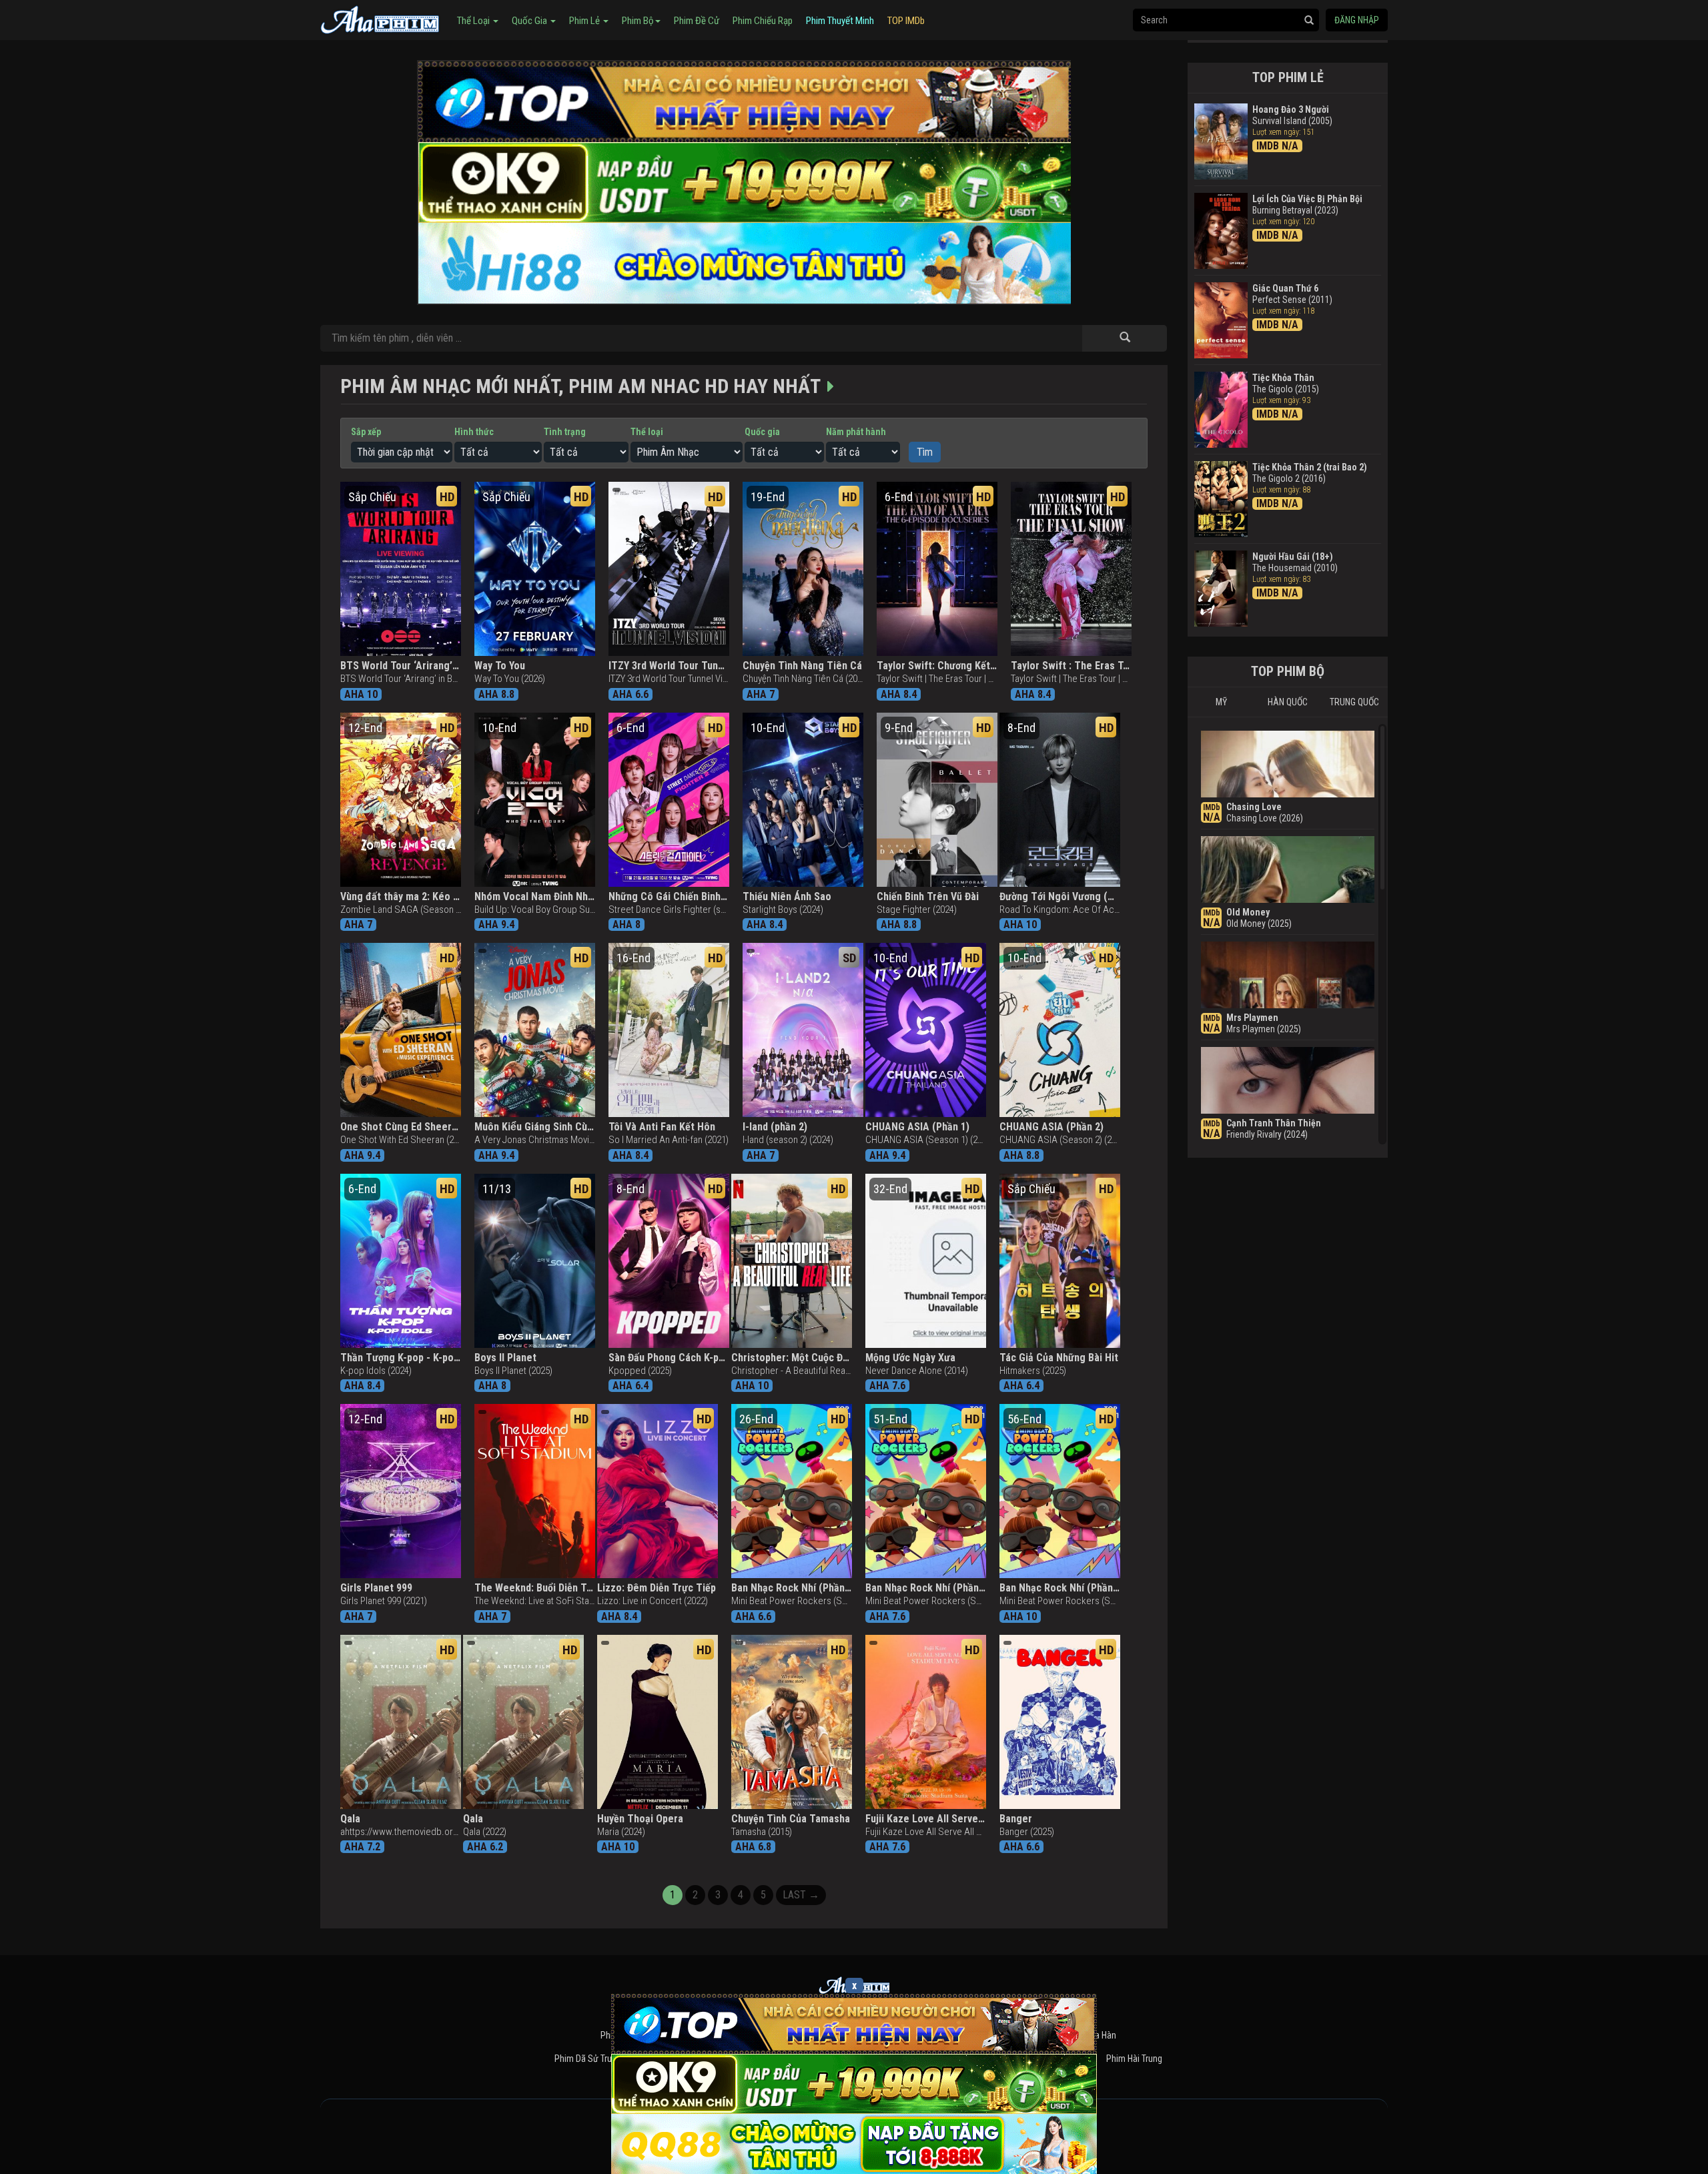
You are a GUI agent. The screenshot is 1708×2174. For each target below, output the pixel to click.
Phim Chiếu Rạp (763, 21)
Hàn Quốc (1288, 702)
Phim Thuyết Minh (840, 21)
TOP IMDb (906, 21)
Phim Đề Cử (697, 21)
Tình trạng (565, 432)
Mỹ (1221, 702)
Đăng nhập (1357, 20)
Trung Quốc (1354, 702)
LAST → (801, 1895)
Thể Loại (474, 21)
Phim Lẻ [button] (585, 21)
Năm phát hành (856, 432)
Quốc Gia (530, 21)
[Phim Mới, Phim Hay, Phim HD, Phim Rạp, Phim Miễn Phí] (380, 18)
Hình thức (474, 432)
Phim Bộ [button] (638, 21)
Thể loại (647, 432)
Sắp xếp (366, 432)
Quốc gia (762, 432)
